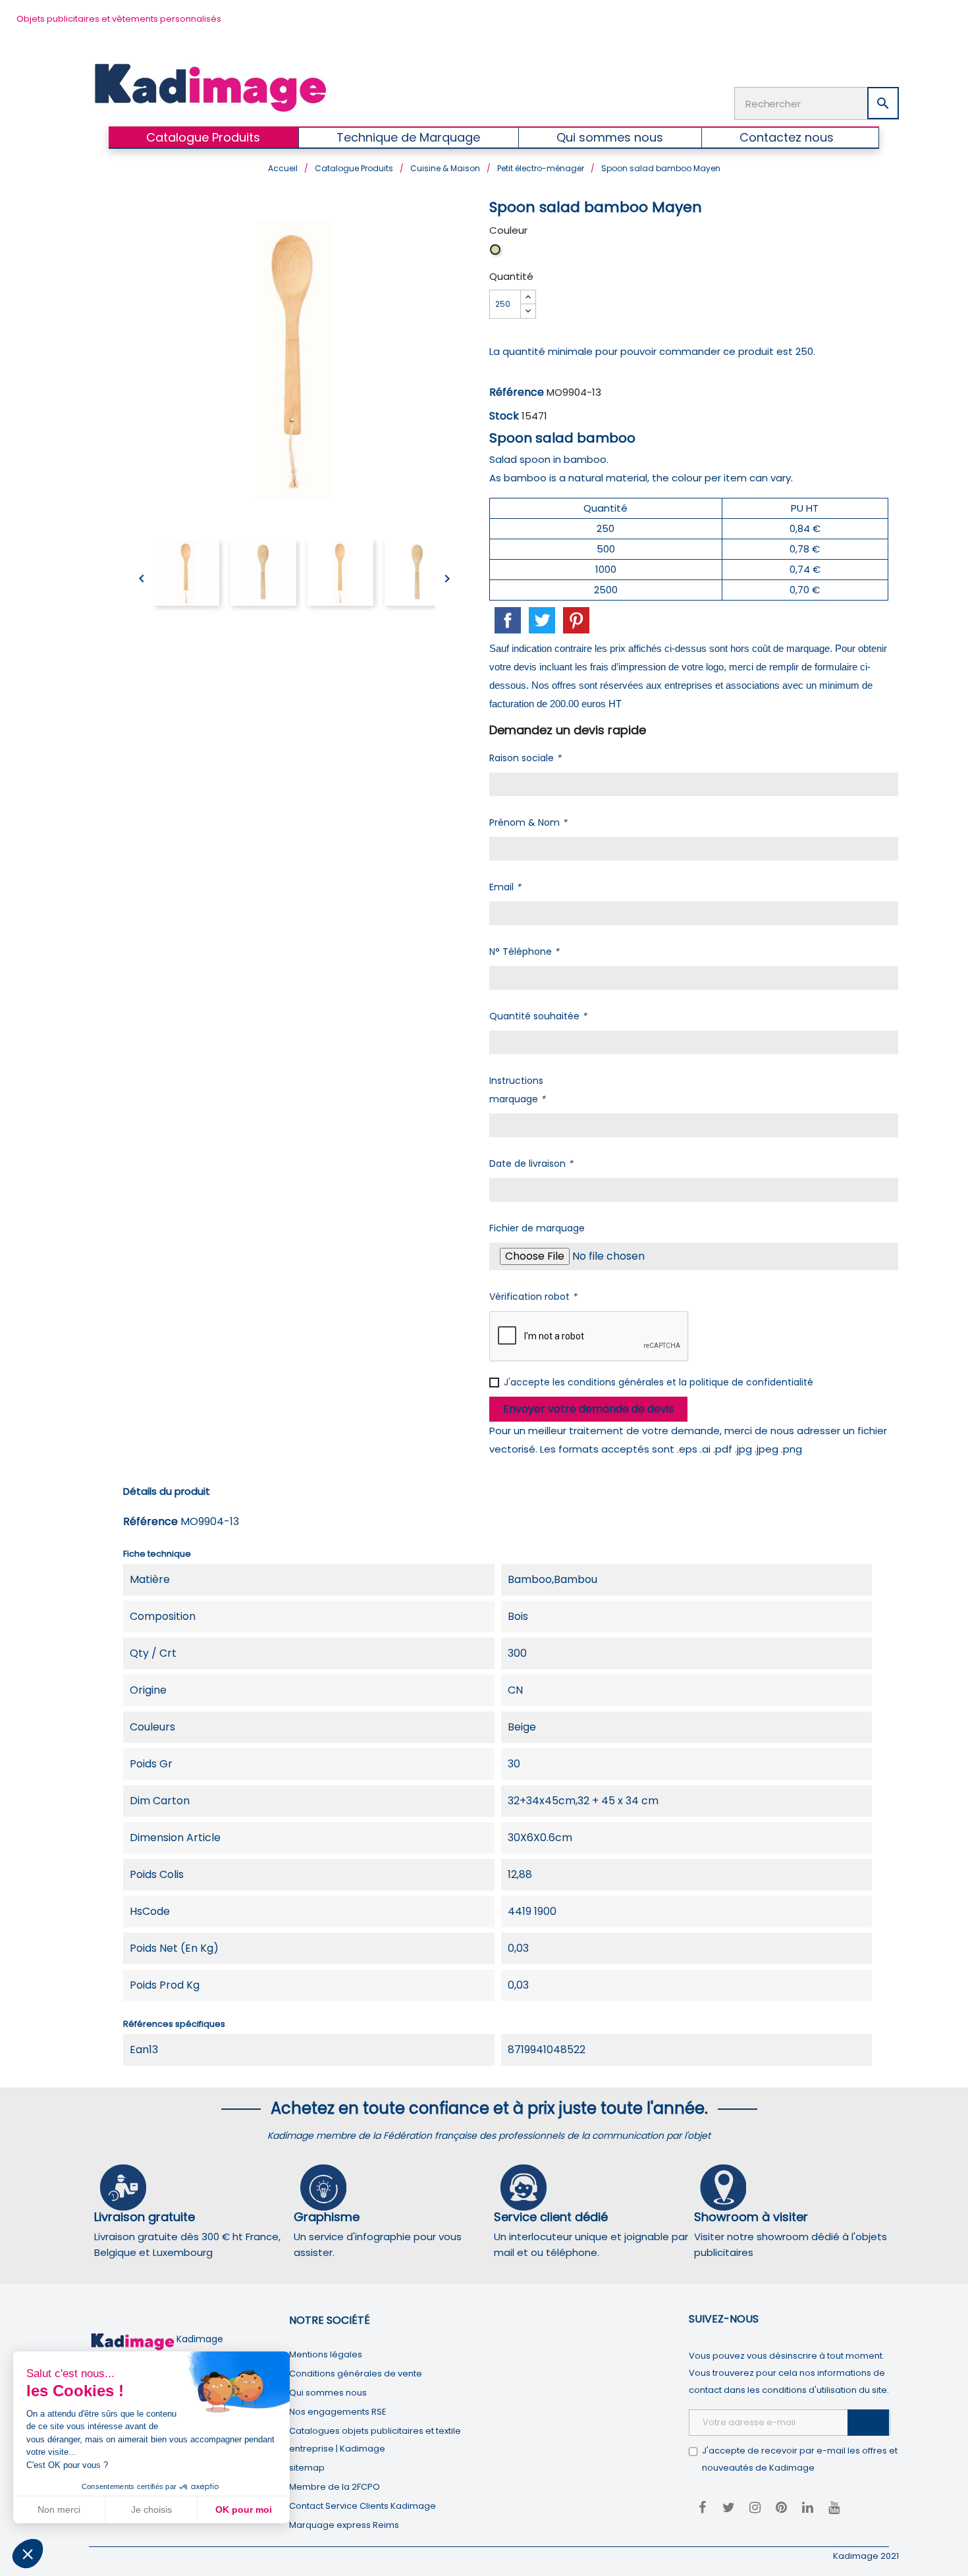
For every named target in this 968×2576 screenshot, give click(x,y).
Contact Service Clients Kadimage (363, 2506)
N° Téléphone (524, 952)
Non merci (59, 2509)
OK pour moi (244, 2509)
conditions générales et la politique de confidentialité (690, 1382)
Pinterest (576, 620)
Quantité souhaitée (538, 1016)
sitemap (307, 2468)
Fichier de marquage (537, 1228)
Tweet (542, 620)
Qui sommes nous (328, 2393)
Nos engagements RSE (338, 2412)
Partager (508, 620)
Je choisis (151, 2509)
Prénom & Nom (528, 822)
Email (505, 887)
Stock (504, 416)
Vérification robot (533, 1297)
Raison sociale (525, 758)
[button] (28, 2554)
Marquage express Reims (344, 2525)
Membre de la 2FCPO (335, 2487)
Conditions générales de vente (356, 2374)
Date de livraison (531, 1164)
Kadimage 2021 (866, 2556)
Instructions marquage (517, 1090)
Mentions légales (326, 2354)
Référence (517, 392)
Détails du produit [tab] (167, 1491)
